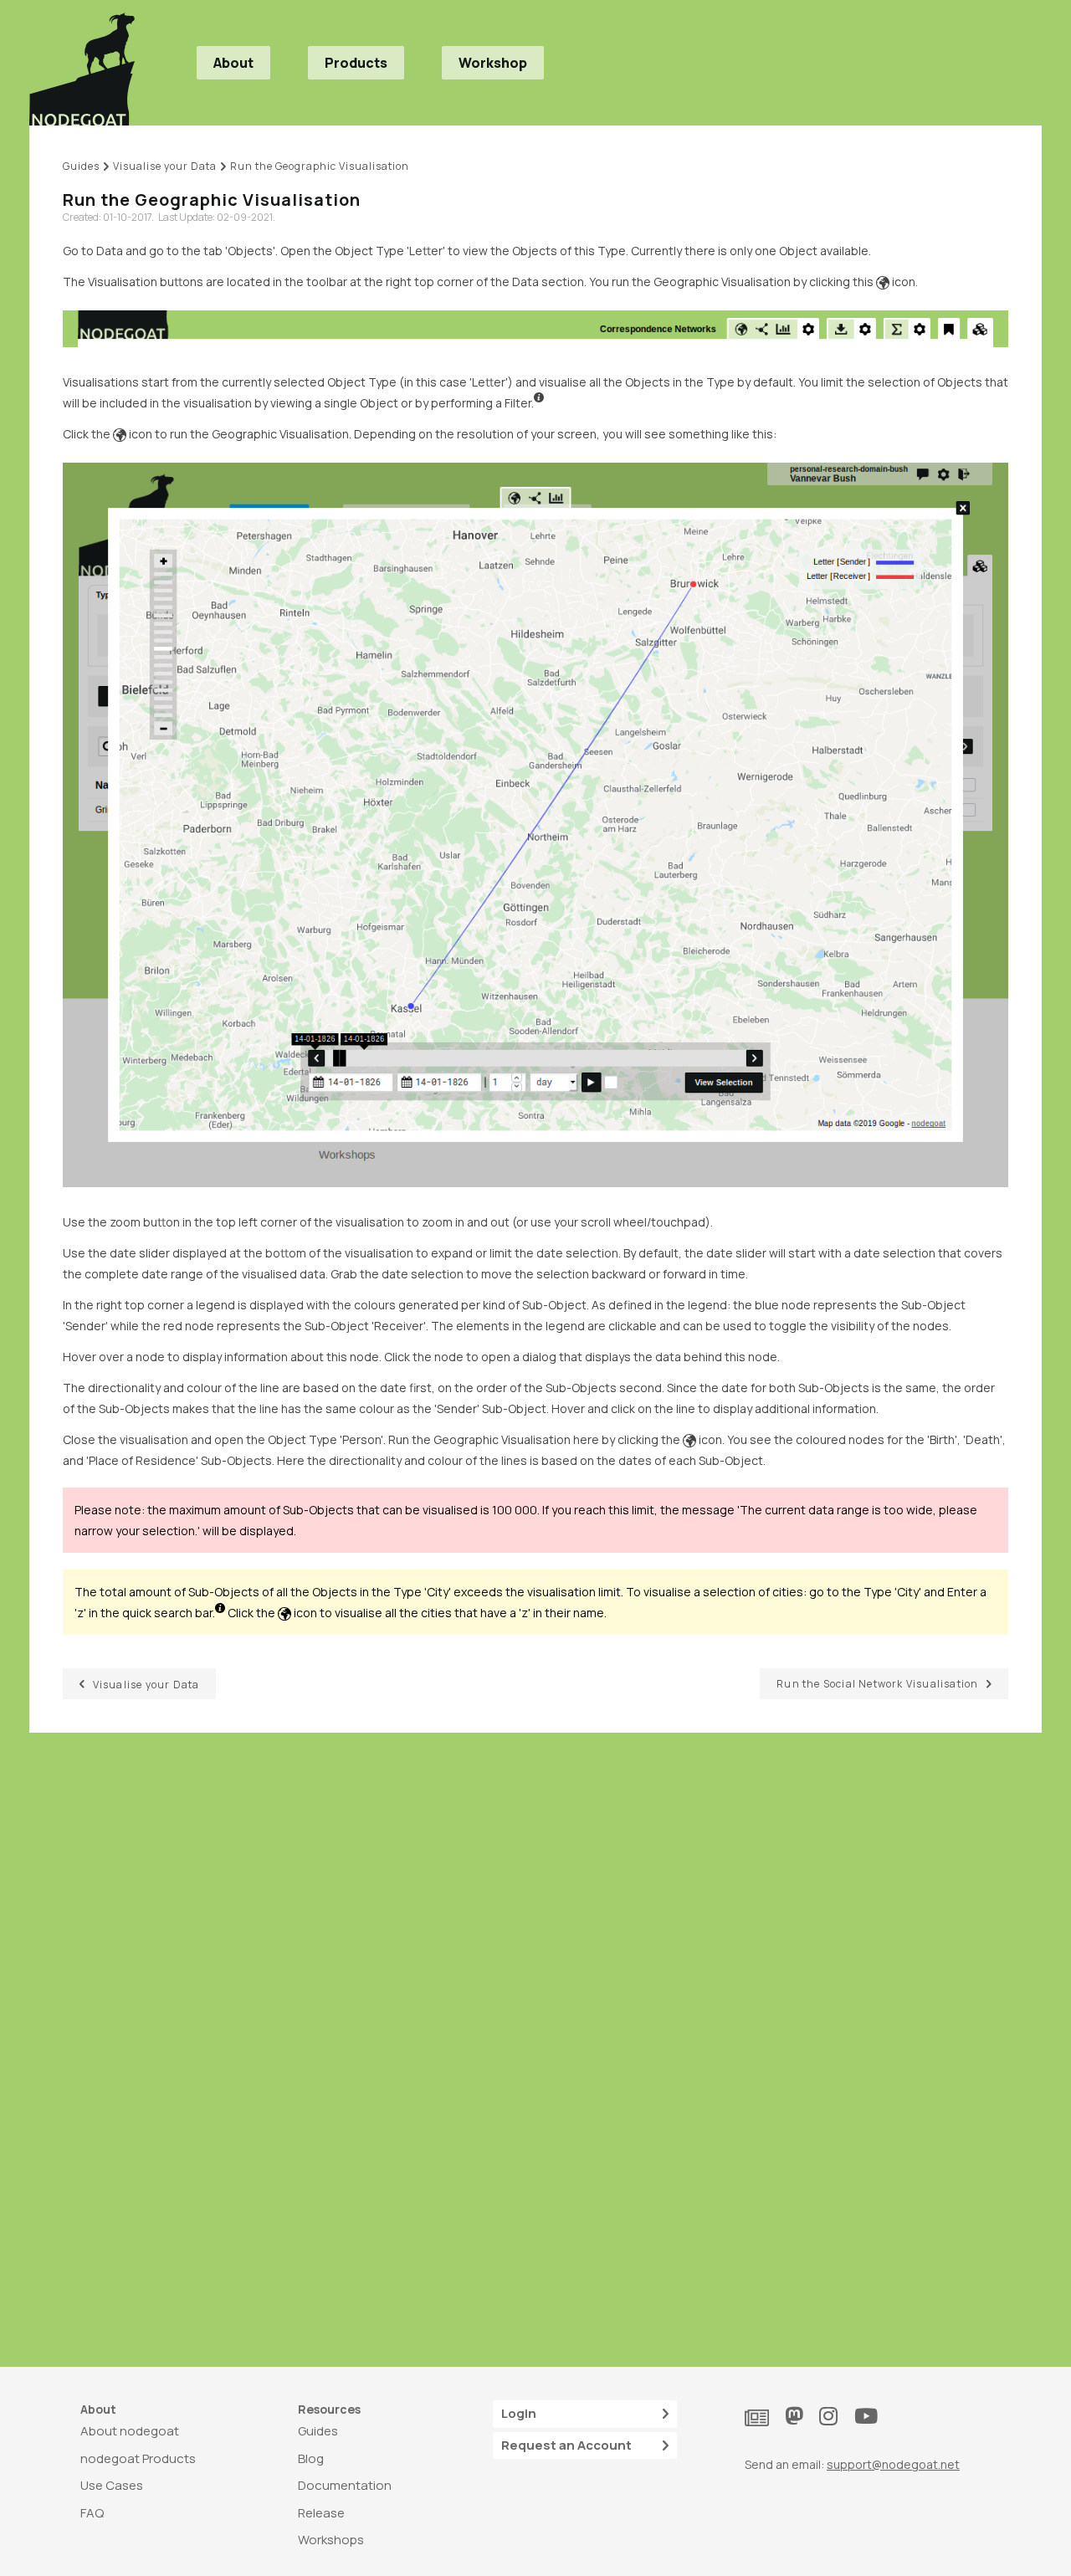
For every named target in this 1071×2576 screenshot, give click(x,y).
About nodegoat (130, 2431)
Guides (318, 2431)
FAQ (92, 2513)
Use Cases (112, 2485)
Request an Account (566, 2445)
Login (519, 2413)
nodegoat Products (138, 2458)
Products (356, 63)
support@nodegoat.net (893, 2464)
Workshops (331, 2540)
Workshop (493, 63)
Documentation (345, 2485)
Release (321, 2513)
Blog (311, 2458)
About (233, 63)
